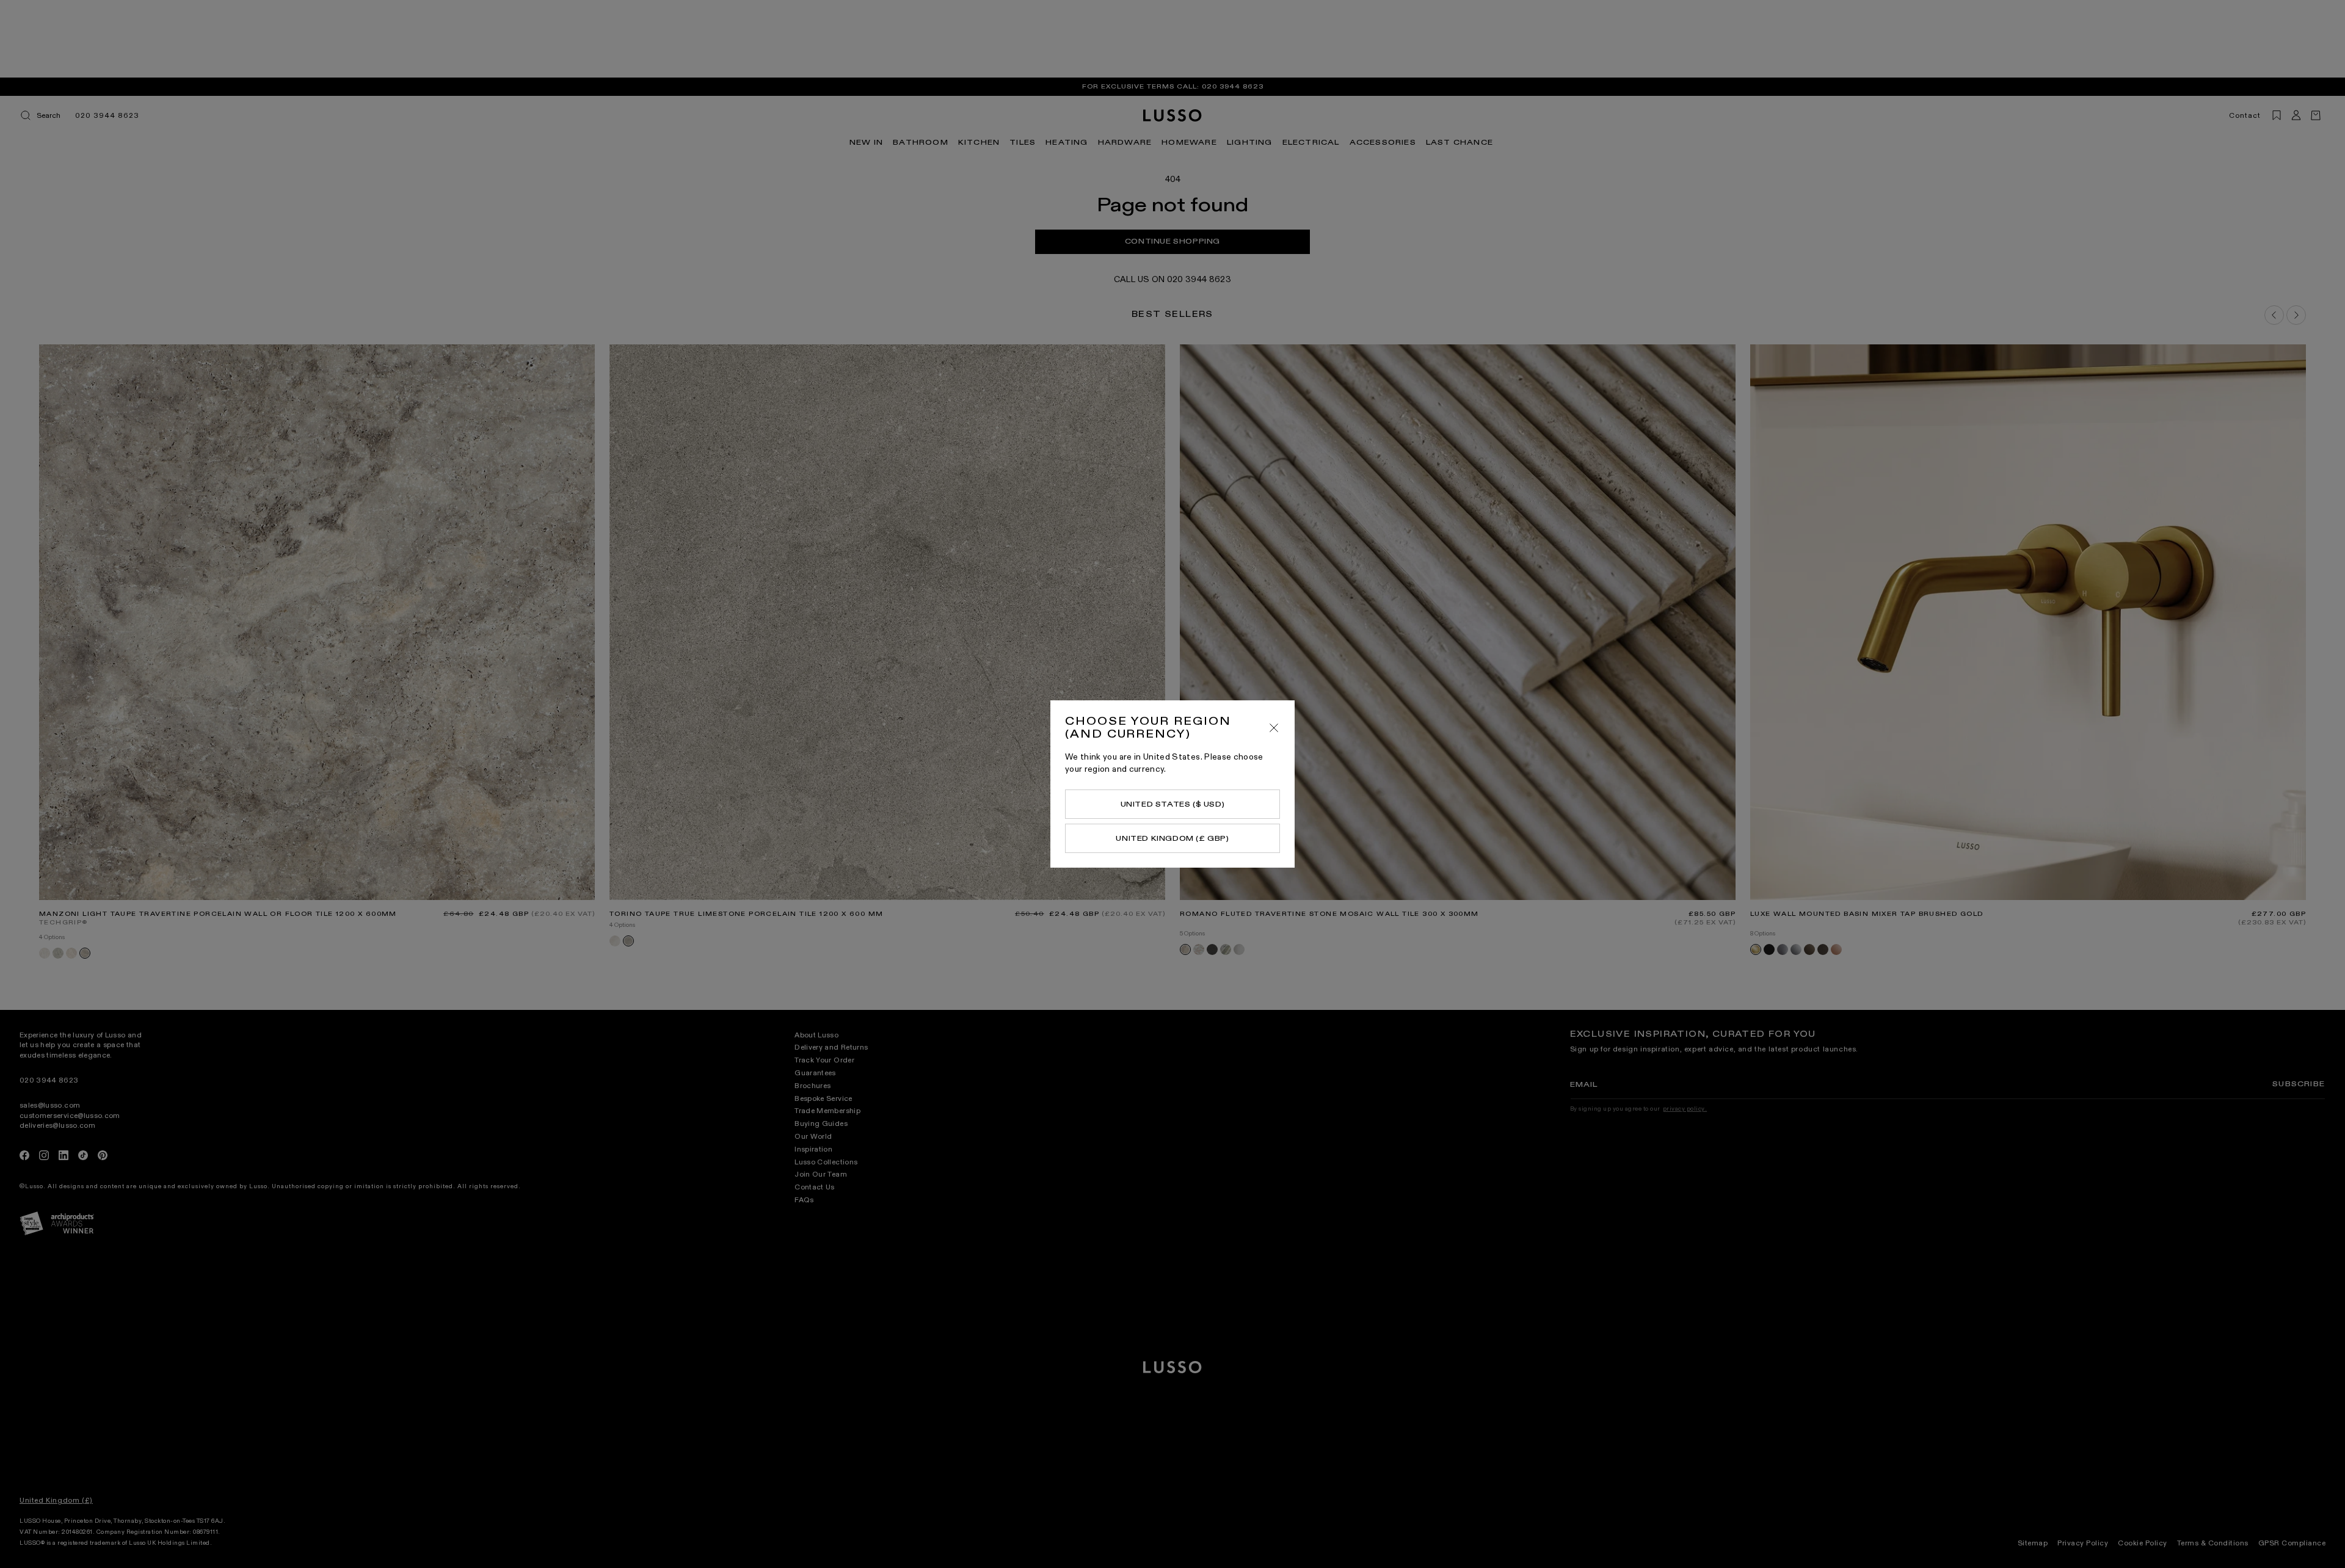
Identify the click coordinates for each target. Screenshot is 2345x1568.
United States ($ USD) (1173, 804)
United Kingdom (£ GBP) (1172, 838)
